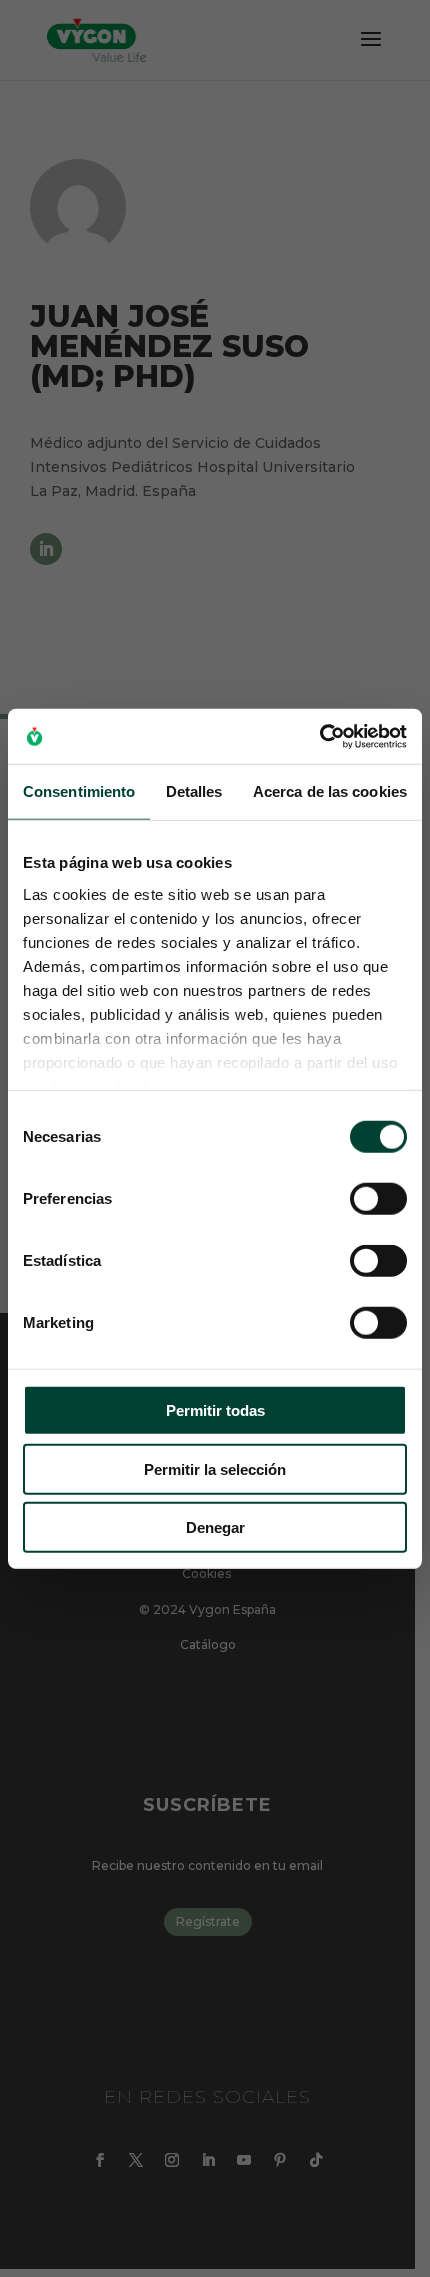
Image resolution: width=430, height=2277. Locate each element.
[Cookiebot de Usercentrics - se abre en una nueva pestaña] (319, 736)
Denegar (215, 1527)
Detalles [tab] (194, 791)
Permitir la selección (215, 1468)
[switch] (378, 1199)
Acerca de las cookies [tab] (330, 791)
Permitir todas (215, 1410)
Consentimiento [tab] (79, 791)
